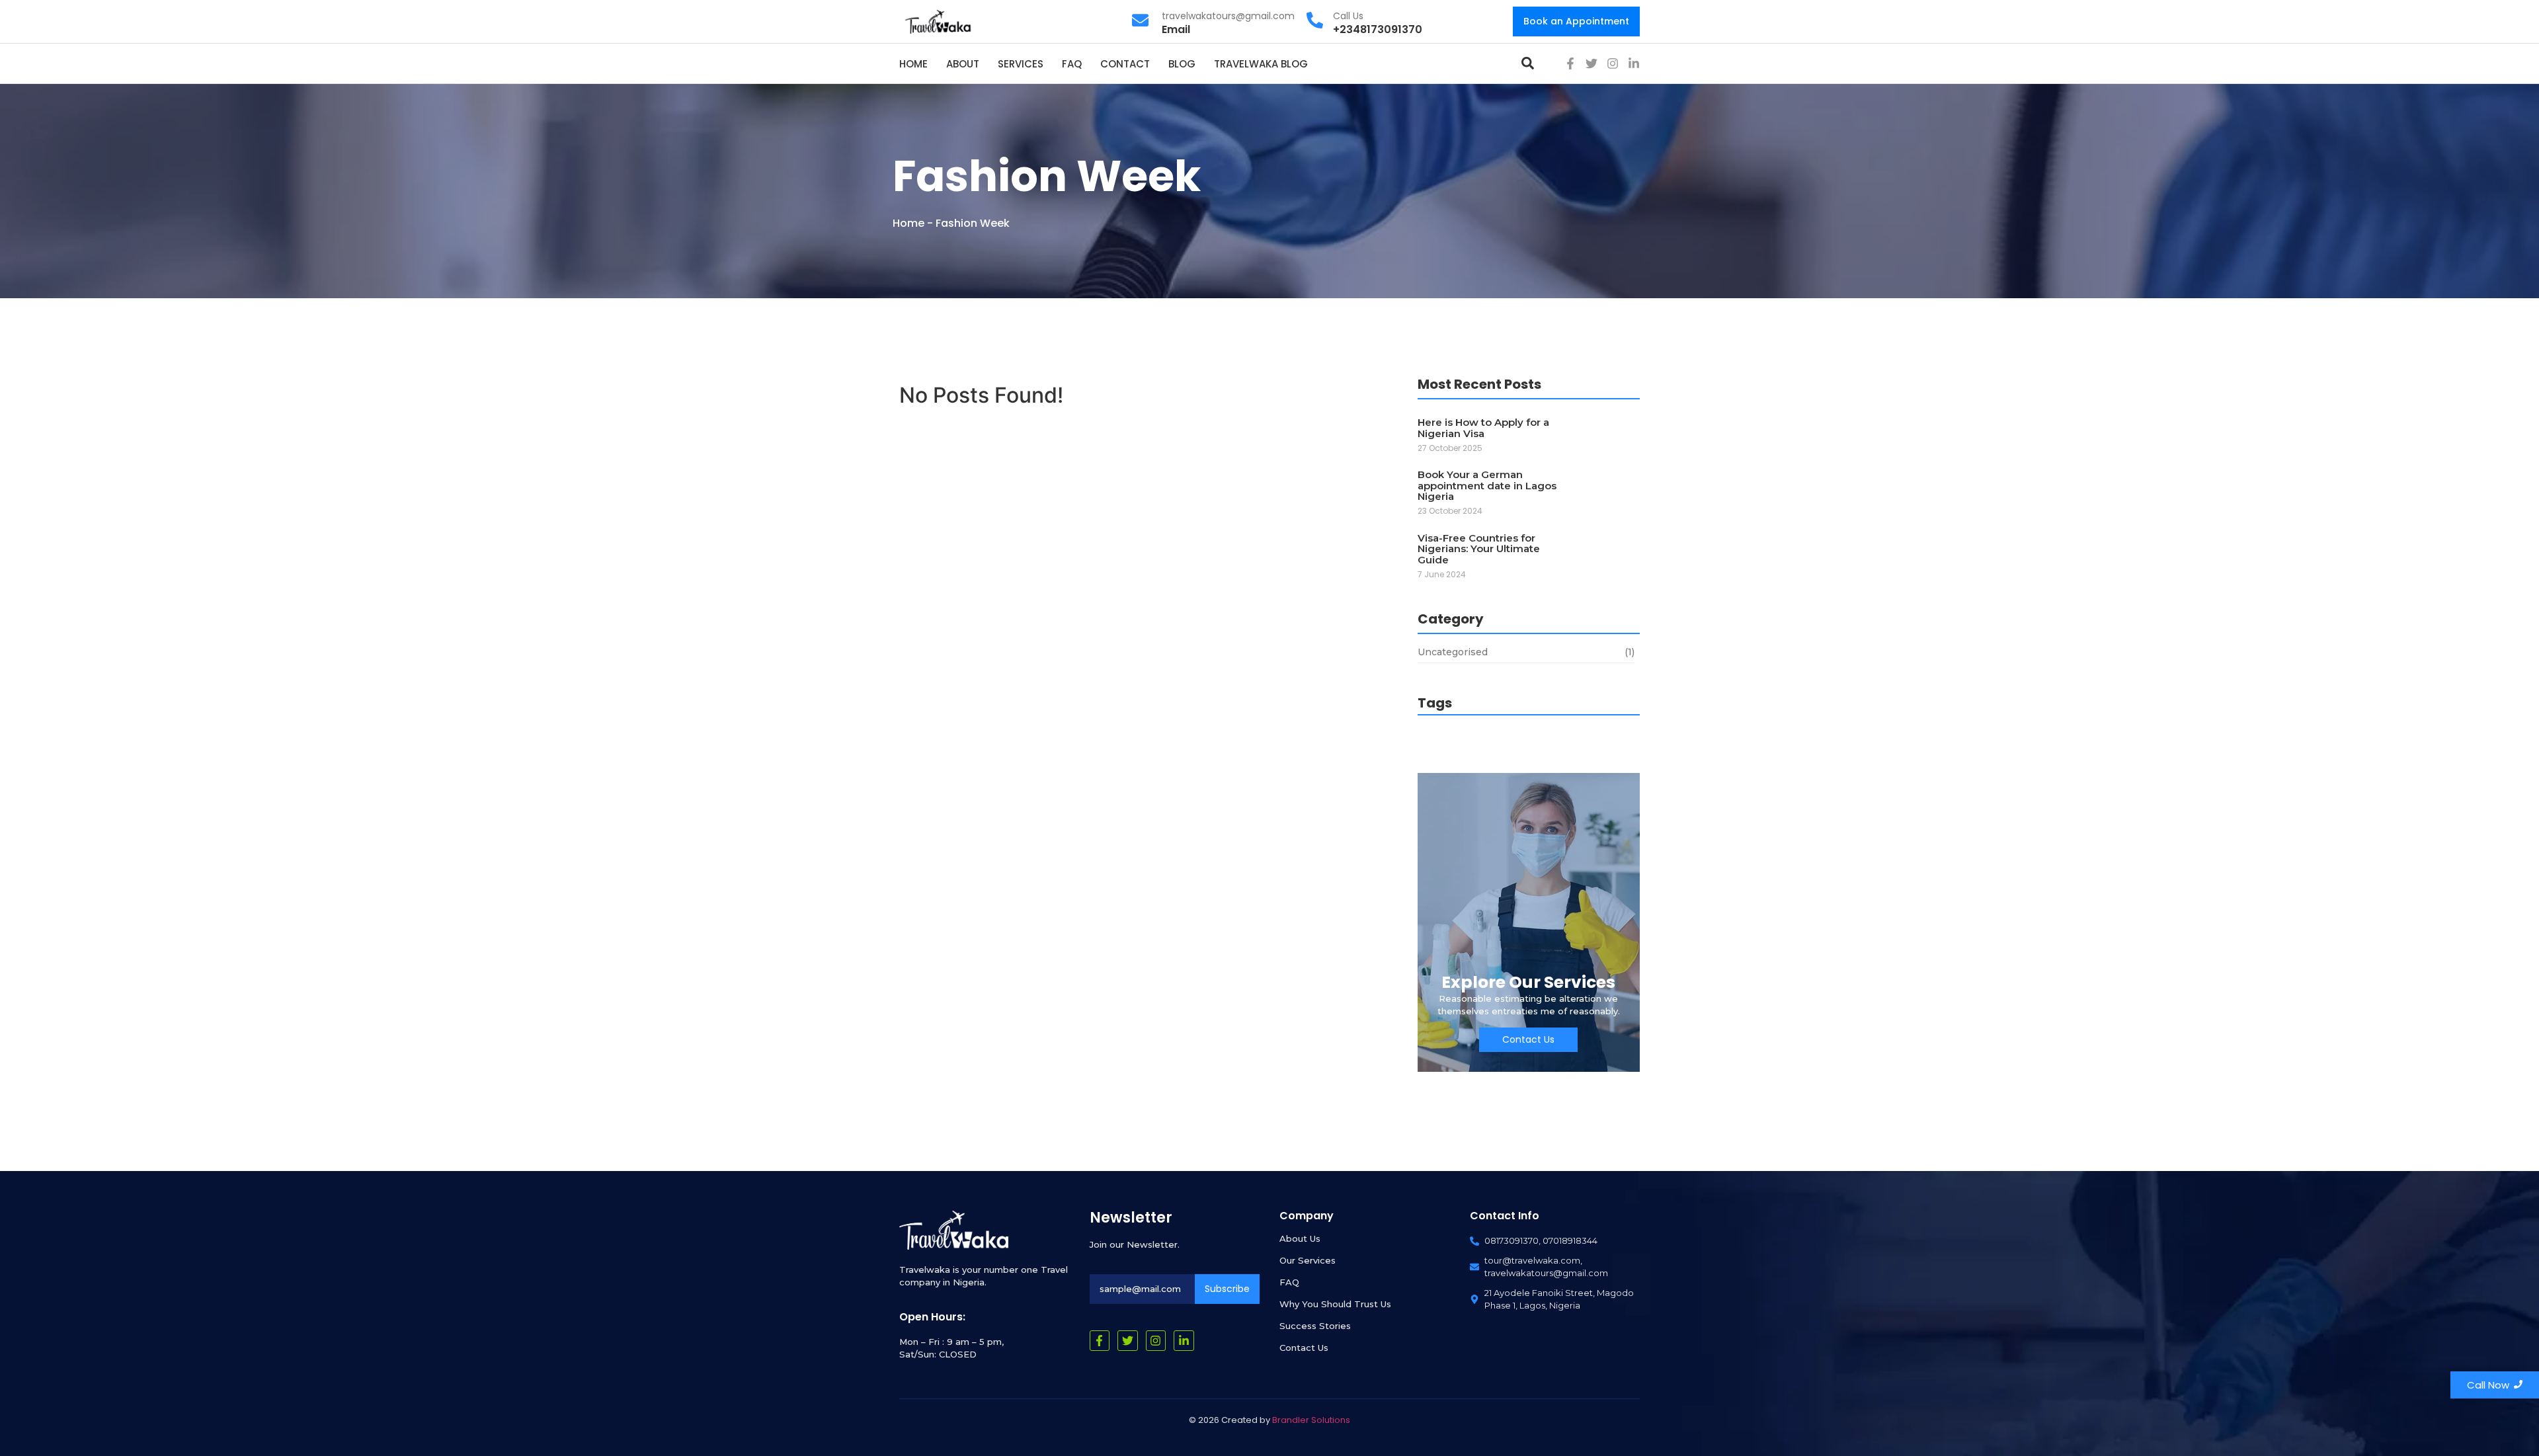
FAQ (1289, 1282)
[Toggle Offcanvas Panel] (1528, 63)
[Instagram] (1613, 63)
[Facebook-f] (1570, 63)
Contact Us (1304, 1348)
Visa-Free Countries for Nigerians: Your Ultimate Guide (1479, 549)
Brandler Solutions (1311, 1420)
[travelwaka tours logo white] (954, 1230)
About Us (1300, 1238)
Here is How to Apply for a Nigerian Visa (1483, 428)
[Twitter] (1592, 63)
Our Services (1308, 1260)
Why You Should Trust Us (1335, 1304)
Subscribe (1227, 1289)
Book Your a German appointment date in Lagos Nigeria (1487, 486)
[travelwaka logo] (939, 21)
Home (908, 223)
